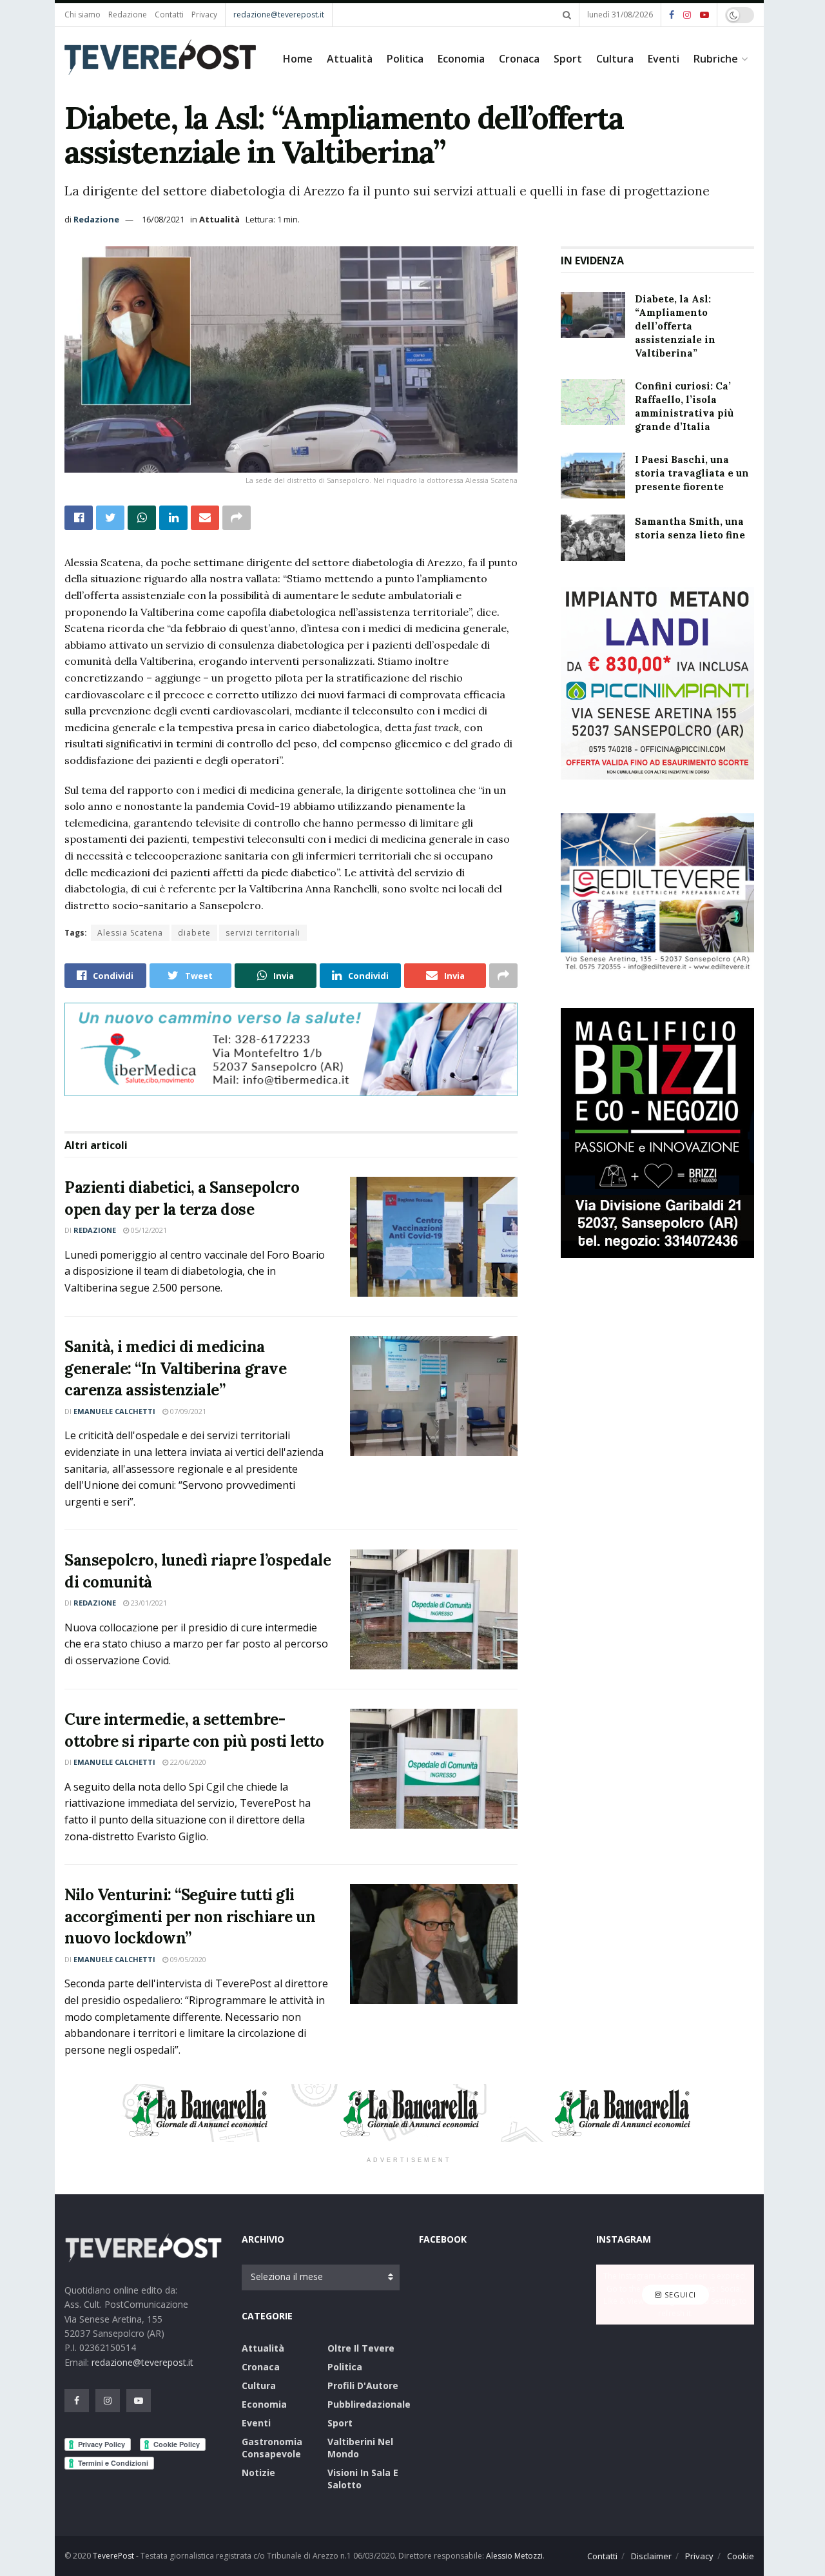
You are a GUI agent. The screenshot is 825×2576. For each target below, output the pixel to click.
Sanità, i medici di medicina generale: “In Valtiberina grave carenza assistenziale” (175, 1368)
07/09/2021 (187, 1411)
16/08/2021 (163, 219)
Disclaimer (651, 2556)
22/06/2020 (187, 1762)
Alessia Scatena (130, 933)
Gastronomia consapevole (272, 2448)
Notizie (258, 2473)
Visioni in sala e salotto (363, 2479)
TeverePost (113, 2556)
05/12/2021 (148, 1230)
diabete (194, 933)
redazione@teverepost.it (279, 15)
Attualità (350, 59)
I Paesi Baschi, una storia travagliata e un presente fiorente (692, 473)
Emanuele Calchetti (114, 1411)
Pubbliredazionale (369, 2404)
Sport (568, 59)
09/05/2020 (187, 1959)
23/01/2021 (148, 1603)
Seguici (679, 2295)
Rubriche (716, 59)
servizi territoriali (263, 933)
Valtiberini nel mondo (360, 2448)
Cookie (741, 2556)
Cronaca (519, 59)
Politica (405, 59)
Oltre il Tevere (361, 2348)
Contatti (169, 15)
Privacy (204, 15)
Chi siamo (82, 15)
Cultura (615, 59)
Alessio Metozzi (514, 2556)
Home (298, 59)
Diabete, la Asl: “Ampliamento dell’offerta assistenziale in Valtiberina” (675, 326)
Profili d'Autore (363, 2385)
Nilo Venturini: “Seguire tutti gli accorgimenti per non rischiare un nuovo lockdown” (190, 1916)
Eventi (664, 59)
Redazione (128, 15)
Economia (461, 59)
